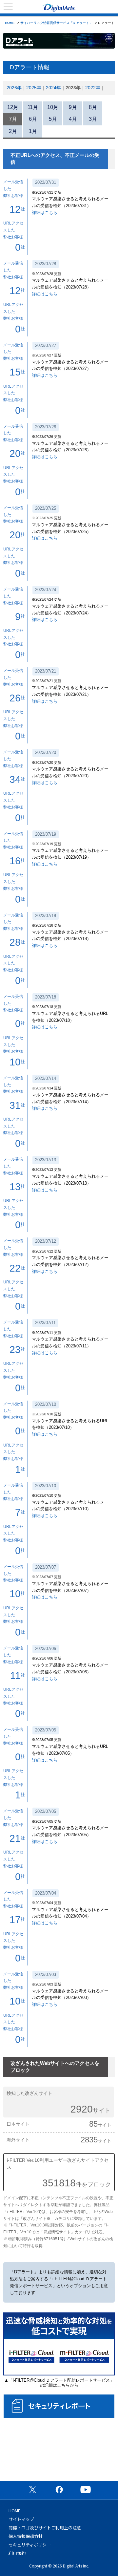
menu (8, 7)
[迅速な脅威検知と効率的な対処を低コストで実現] (59, 2374)
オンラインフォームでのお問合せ (59, 2453)
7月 (13, 119)
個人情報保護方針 (26, 2536)
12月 (13, 107)
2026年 (14, 88)
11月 (33, 107)
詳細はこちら (45, 213)
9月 (73, 107)
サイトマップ (21, 2519)
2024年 (53, 88)
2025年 (34, 88)
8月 (93, 107)
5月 (53, 119)
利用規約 (17, 2553)
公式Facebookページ (59, 2489)
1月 (33, 131)
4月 (73, 119)
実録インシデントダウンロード (59, 2426)
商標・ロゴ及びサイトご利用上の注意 (45, 2528)
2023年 (73, 88)
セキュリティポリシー (30, 2545)
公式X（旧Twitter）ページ (32, 2489)
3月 (93, 119)
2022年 (93, 88)
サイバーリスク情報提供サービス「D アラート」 (56, 23)
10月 (53, 107)
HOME (10, 23)
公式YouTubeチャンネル (86, 2489)
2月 (13, 131)
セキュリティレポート (59, 2406)
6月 (33, 119)
